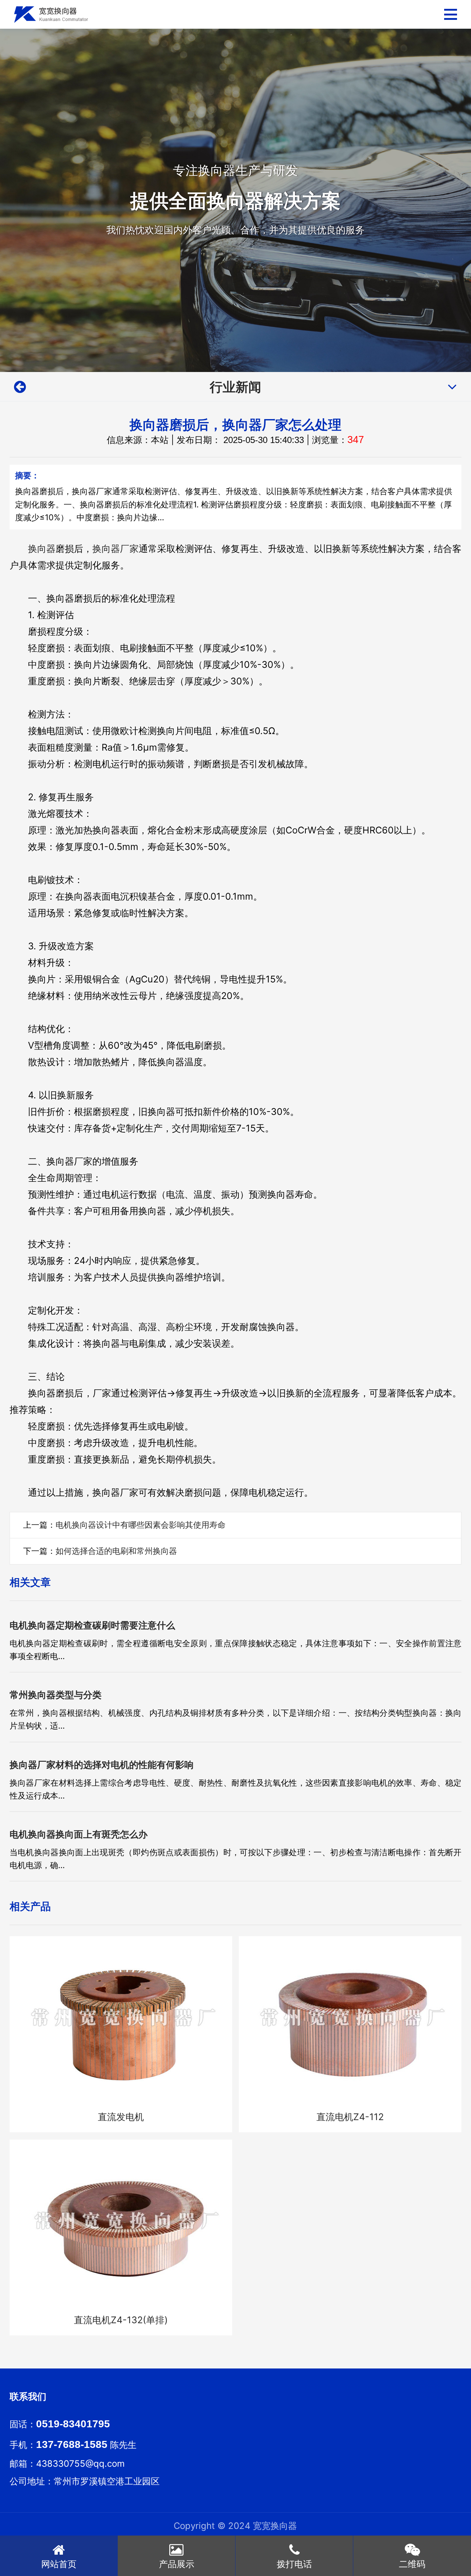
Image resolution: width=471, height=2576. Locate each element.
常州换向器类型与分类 (56, 1695)
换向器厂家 (115, 549)
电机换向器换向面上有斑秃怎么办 (79, 1834)
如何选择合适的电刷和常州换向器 (116, 1551)
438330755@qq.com (80, 2464)
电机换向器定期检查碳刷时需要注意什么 (92, 1625)
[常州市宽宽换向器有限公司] (51, 15)
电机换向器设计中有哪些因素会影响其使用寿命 (141, 1525)
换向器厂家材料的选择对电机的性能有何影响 (102, 1765)
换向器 (42, 549)
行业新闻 (235, 387)
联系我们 (28, 2396)
